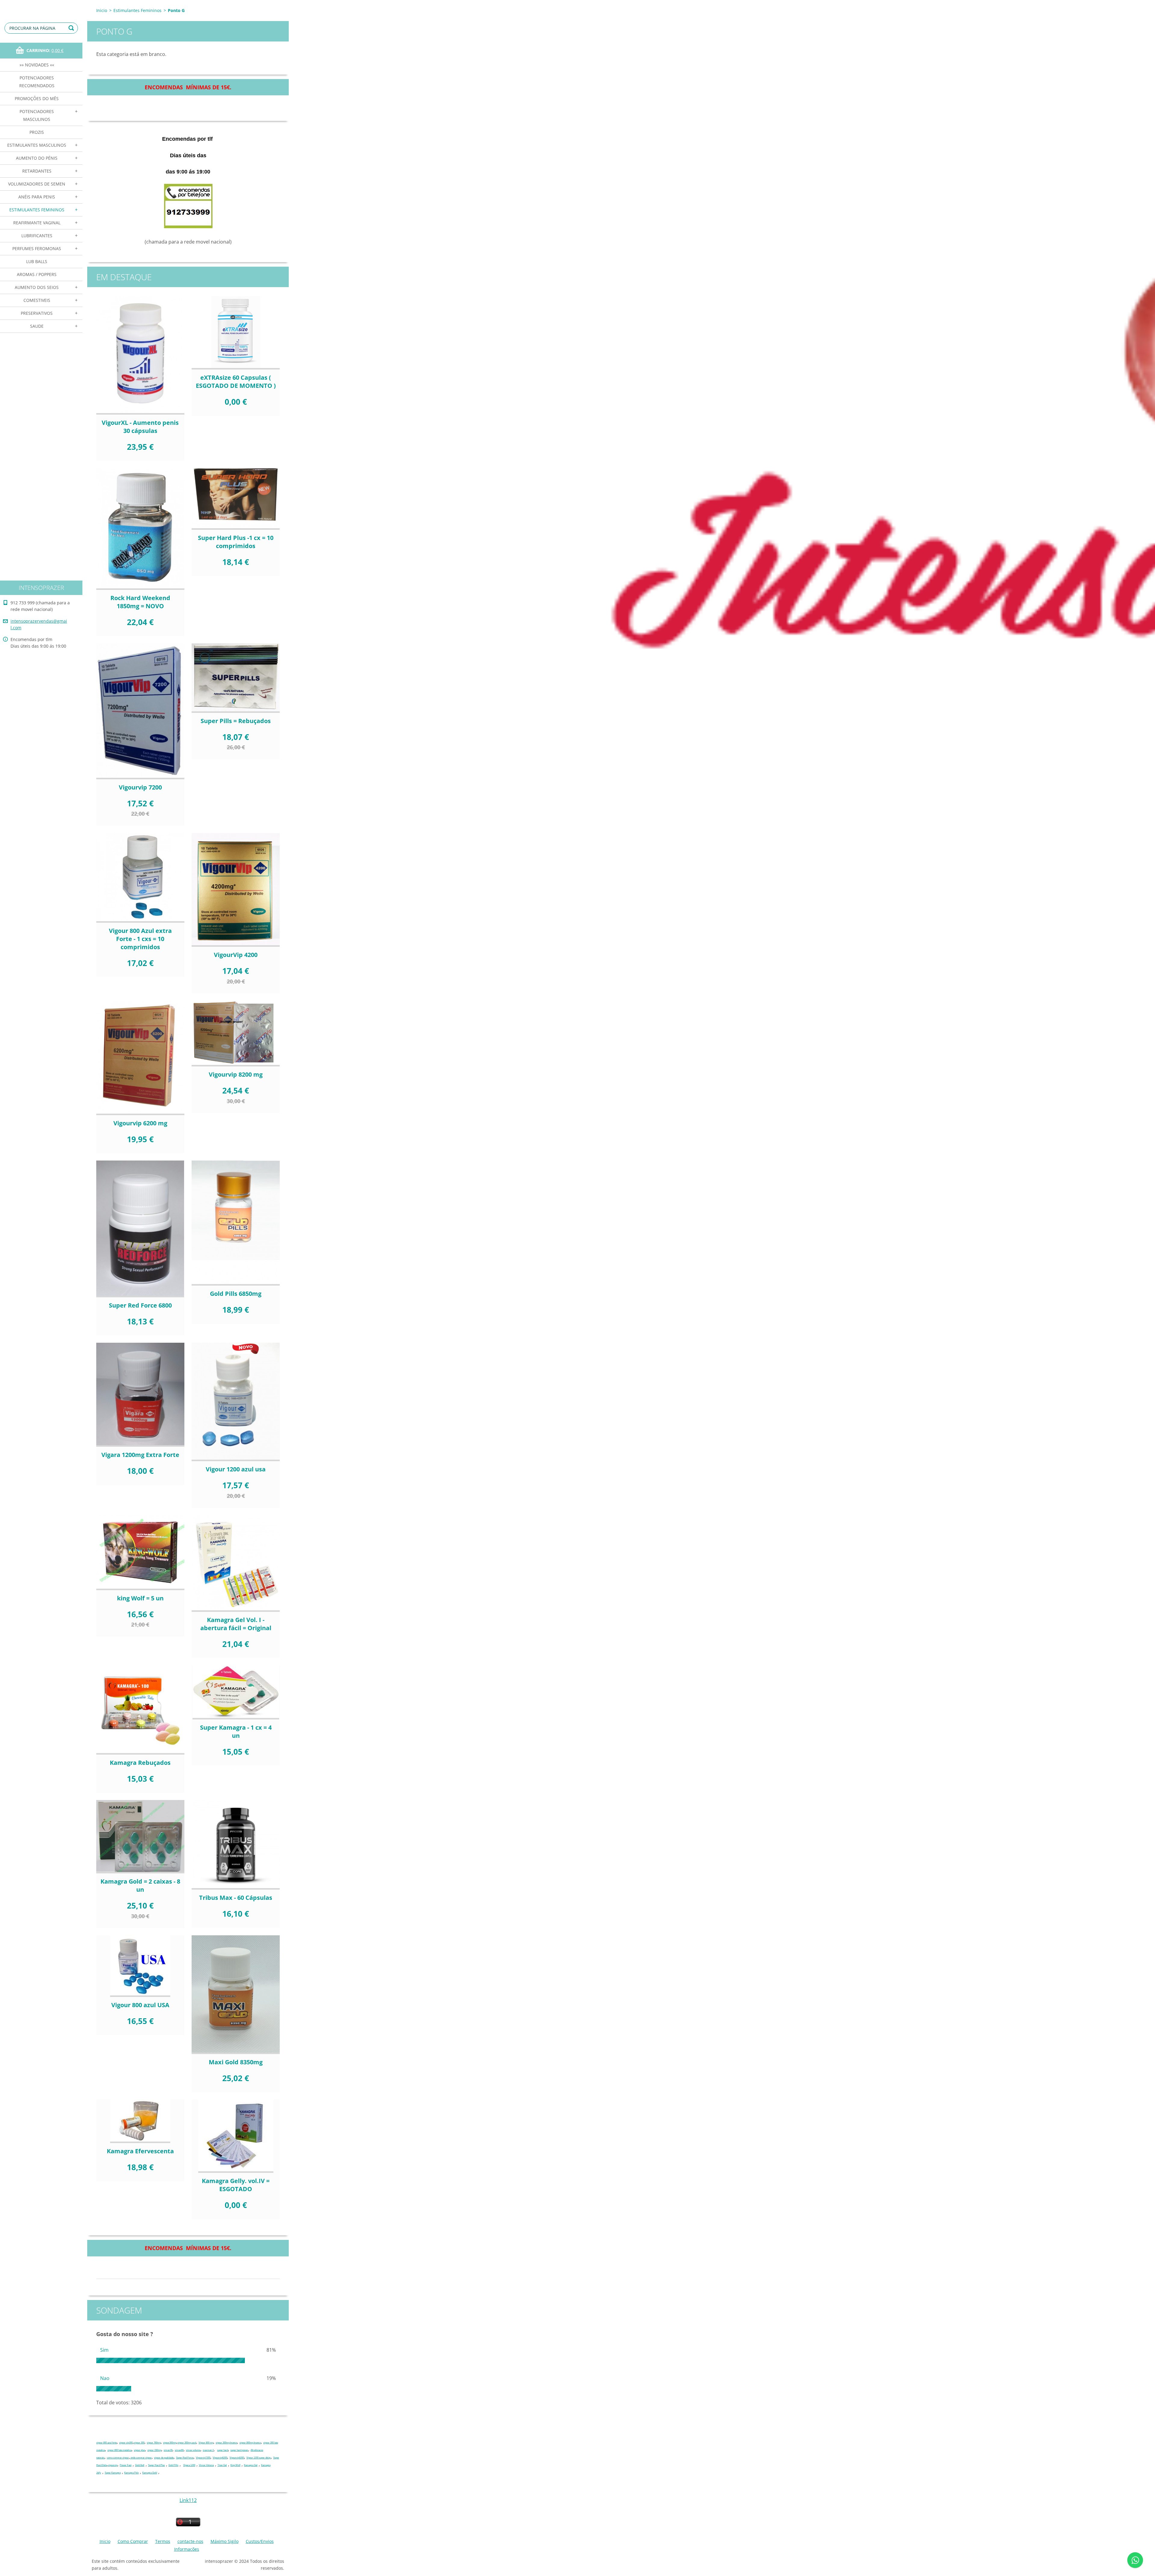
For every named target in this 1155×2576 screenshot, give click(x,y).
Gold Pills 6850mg (236, 1294)
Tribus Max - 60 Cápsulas (236, 1898)
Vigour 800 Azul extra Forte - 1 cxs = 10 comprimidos (140, 939)
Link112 (188, 2500)
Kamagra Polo (131, 2473)
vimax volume (193, 2450)
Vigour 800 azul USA (140, 2005)
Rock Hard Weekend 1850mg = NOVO (140, 602)
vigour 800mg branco (250, 2443)
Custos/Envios (260, 2541)
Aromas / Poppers (37, 274)
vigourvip (113, 2465)
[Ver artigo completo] (140, 355)
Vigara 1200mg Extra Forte (140, 1455)
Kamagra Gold (150, 2473)
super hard (223, 2450)
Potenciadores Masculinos (37, 115)
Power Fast (126, 2465)
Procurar (72, 28)
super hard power (239, 2450)
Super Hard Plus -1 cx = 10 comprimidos (236, 542)
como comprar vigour (118, 2458)
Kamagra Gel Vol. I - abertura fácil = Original (236, 1624)
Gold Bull (140, 2465)
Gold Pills (173, 2465)
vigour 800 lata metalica (119, 2450)
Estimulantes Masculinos (37, 145)
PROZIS (37, 132)
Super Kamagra (113, 2473)
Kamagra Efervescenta (140, 2151)
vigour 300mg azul (187, 2443)
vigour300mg (170, 2443)
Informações (187, 2549)
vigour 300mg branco (226, 2443)
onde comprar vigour (141, 2458)
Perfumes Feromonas (37, 248)
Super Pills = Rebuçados (236, 721)
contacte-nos (190, 2541)
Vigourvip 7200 (140, 787)
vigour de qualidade (164, 2458)
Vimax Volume (206, 2465)
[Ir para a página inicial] (41, 6)
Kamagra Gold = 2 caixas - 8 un (140, 1885)
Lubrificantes (37, 236)
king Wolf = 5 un (140, 1598)
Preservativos (37, 313)
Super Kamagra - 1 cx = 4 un (236, 1731)
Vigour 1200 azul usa (236, 1469)
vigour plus (139, 2450)
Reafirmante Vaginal (37, 223)
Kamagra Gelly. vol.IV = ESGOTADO (236, 2185)
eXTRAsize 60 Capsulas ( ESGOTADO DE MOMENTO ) (236, 382)
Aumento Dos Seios (37, 287)
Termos (163, 2541)
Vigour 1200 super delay (259, 2458)
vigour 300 (139, 2443)
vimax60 (179, 2450)
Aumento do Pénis (37, 158)
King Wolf (235, 2465)
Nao (105, 2378)
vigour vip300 (126, 2443)
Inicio (102, 10)
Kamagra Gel (251, 2465)
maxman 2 (208, 2450)
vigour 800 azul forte (106, 2443)
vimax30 (168, 2450)
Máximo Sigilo (225, 2541)
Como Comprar (133, 2541)
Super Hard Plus (156, 2465)
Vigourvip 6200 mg (140, 1123)
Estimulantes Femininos (37, 210)
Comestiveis (37, 300)
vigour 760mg (154, 2443)
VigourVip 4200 (236, 955)
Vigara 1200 (189, 2465)
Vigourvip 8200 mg (236, 1074)
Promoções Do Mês (37, 98)
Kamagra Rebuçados (140, 1763)
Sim (104, 2350)
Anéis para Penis (37, 197)
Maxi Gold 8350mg (236, 2062)
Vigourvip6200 (220, 2458)
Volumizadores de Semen (37, 184)
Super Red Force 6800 (140, 1305)
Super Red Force (185, 2458)
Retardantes (37, 171)
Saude (37, 326)
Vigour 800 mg (206, 2443)
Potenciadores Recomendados (37, 82)
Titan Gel (222, 2465)
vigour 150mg (154, 2450)
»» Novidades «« (37, 65)
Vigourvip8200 (237, 2458)
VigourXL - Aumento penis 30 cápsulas (140, 427)
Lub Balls (37, 261)
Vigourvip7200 (203, 2458)
